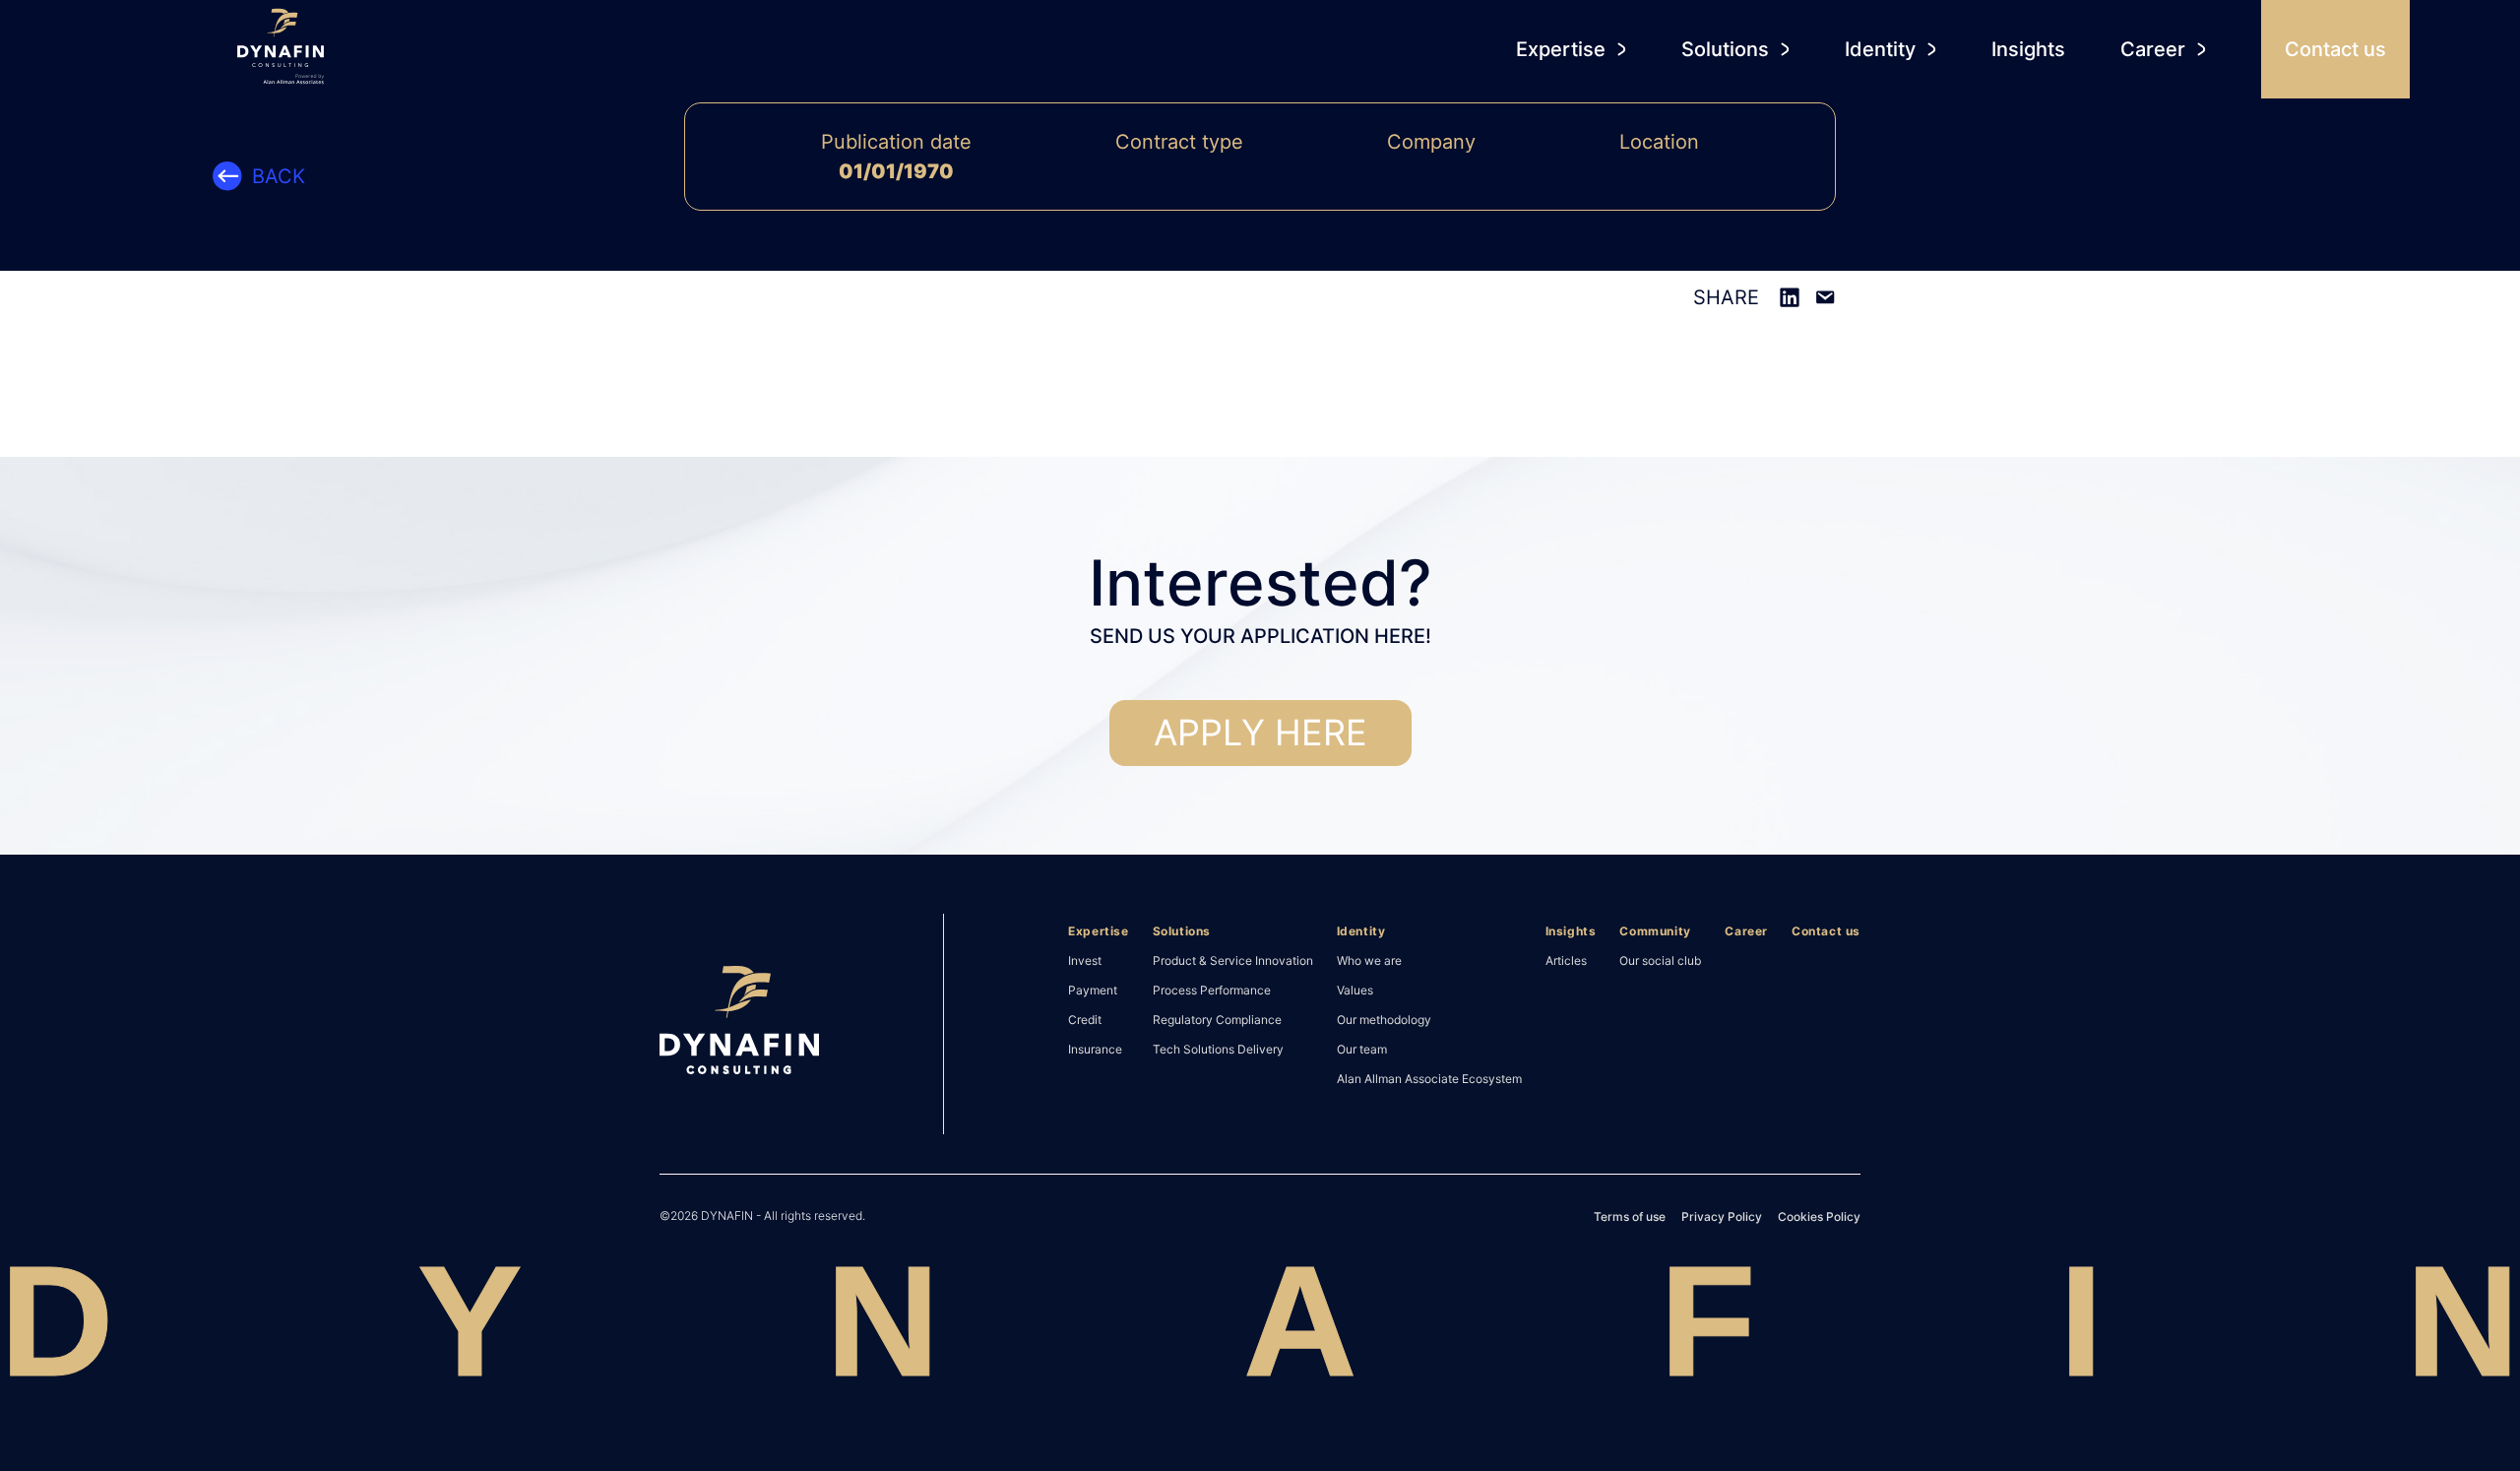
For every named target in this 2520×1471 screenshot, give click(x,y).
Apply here (1260, 733)
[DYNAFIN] (739, 1023)
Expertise (1098, 931)
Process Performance (1212, 990)
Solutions (1182, 931)
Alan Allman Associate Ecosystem (1429, 1078)
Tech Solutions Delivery (1218, 1049)
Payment (1093, 990)
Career (1746, 931)
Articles (1566, 960)
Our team (1362, 1049)
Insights (1571, 931)
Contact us (1826, 931)
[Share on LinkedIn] (1790, 297)
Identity (1361, 931)
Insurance (1095, 1049)
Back (279, 176)
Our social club (1660, 960)
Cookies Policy (1819, 1216)
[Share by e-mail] (1825, 297)
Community (1655, 931)
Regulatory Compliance (1217, 1019)
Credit (1085, 1019)
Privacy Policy (1722, 1216)
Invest (1085, 960)
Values (1355, 990)
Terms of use (1630, 1216)
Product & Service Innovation (1233, 960)
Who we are (1369, 960)
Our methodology (1384, 1019)
